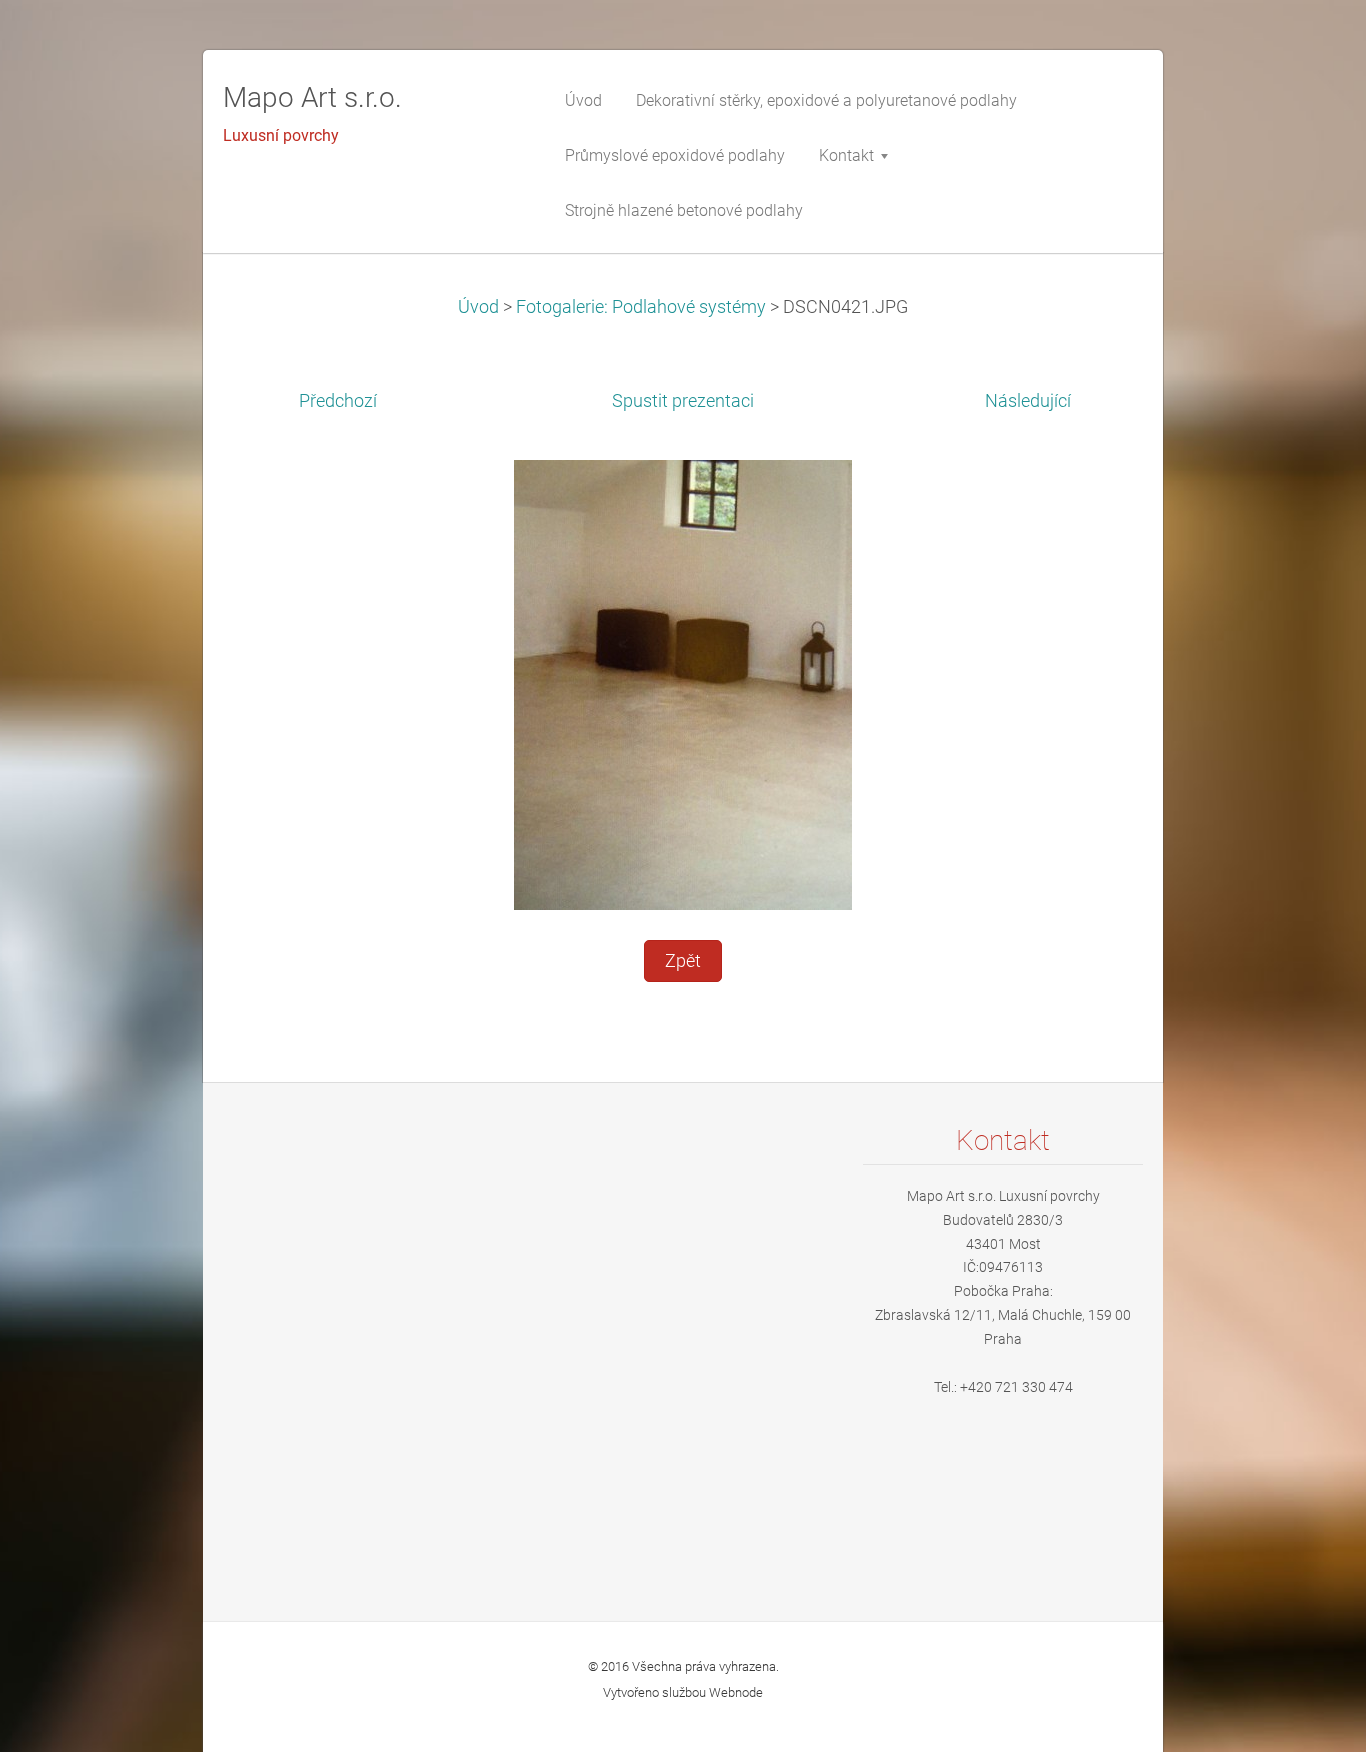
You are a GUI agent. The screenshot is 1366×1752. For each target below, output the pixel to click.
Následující (1028, 401)
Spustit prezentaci (683, 401)
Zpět (683, 961)
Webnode (736, 1692)
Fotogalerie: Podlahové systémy (641, 307)
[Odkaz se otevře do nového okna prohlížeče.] (683, 684)
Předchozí (338, 401)
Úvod (478, 307)
